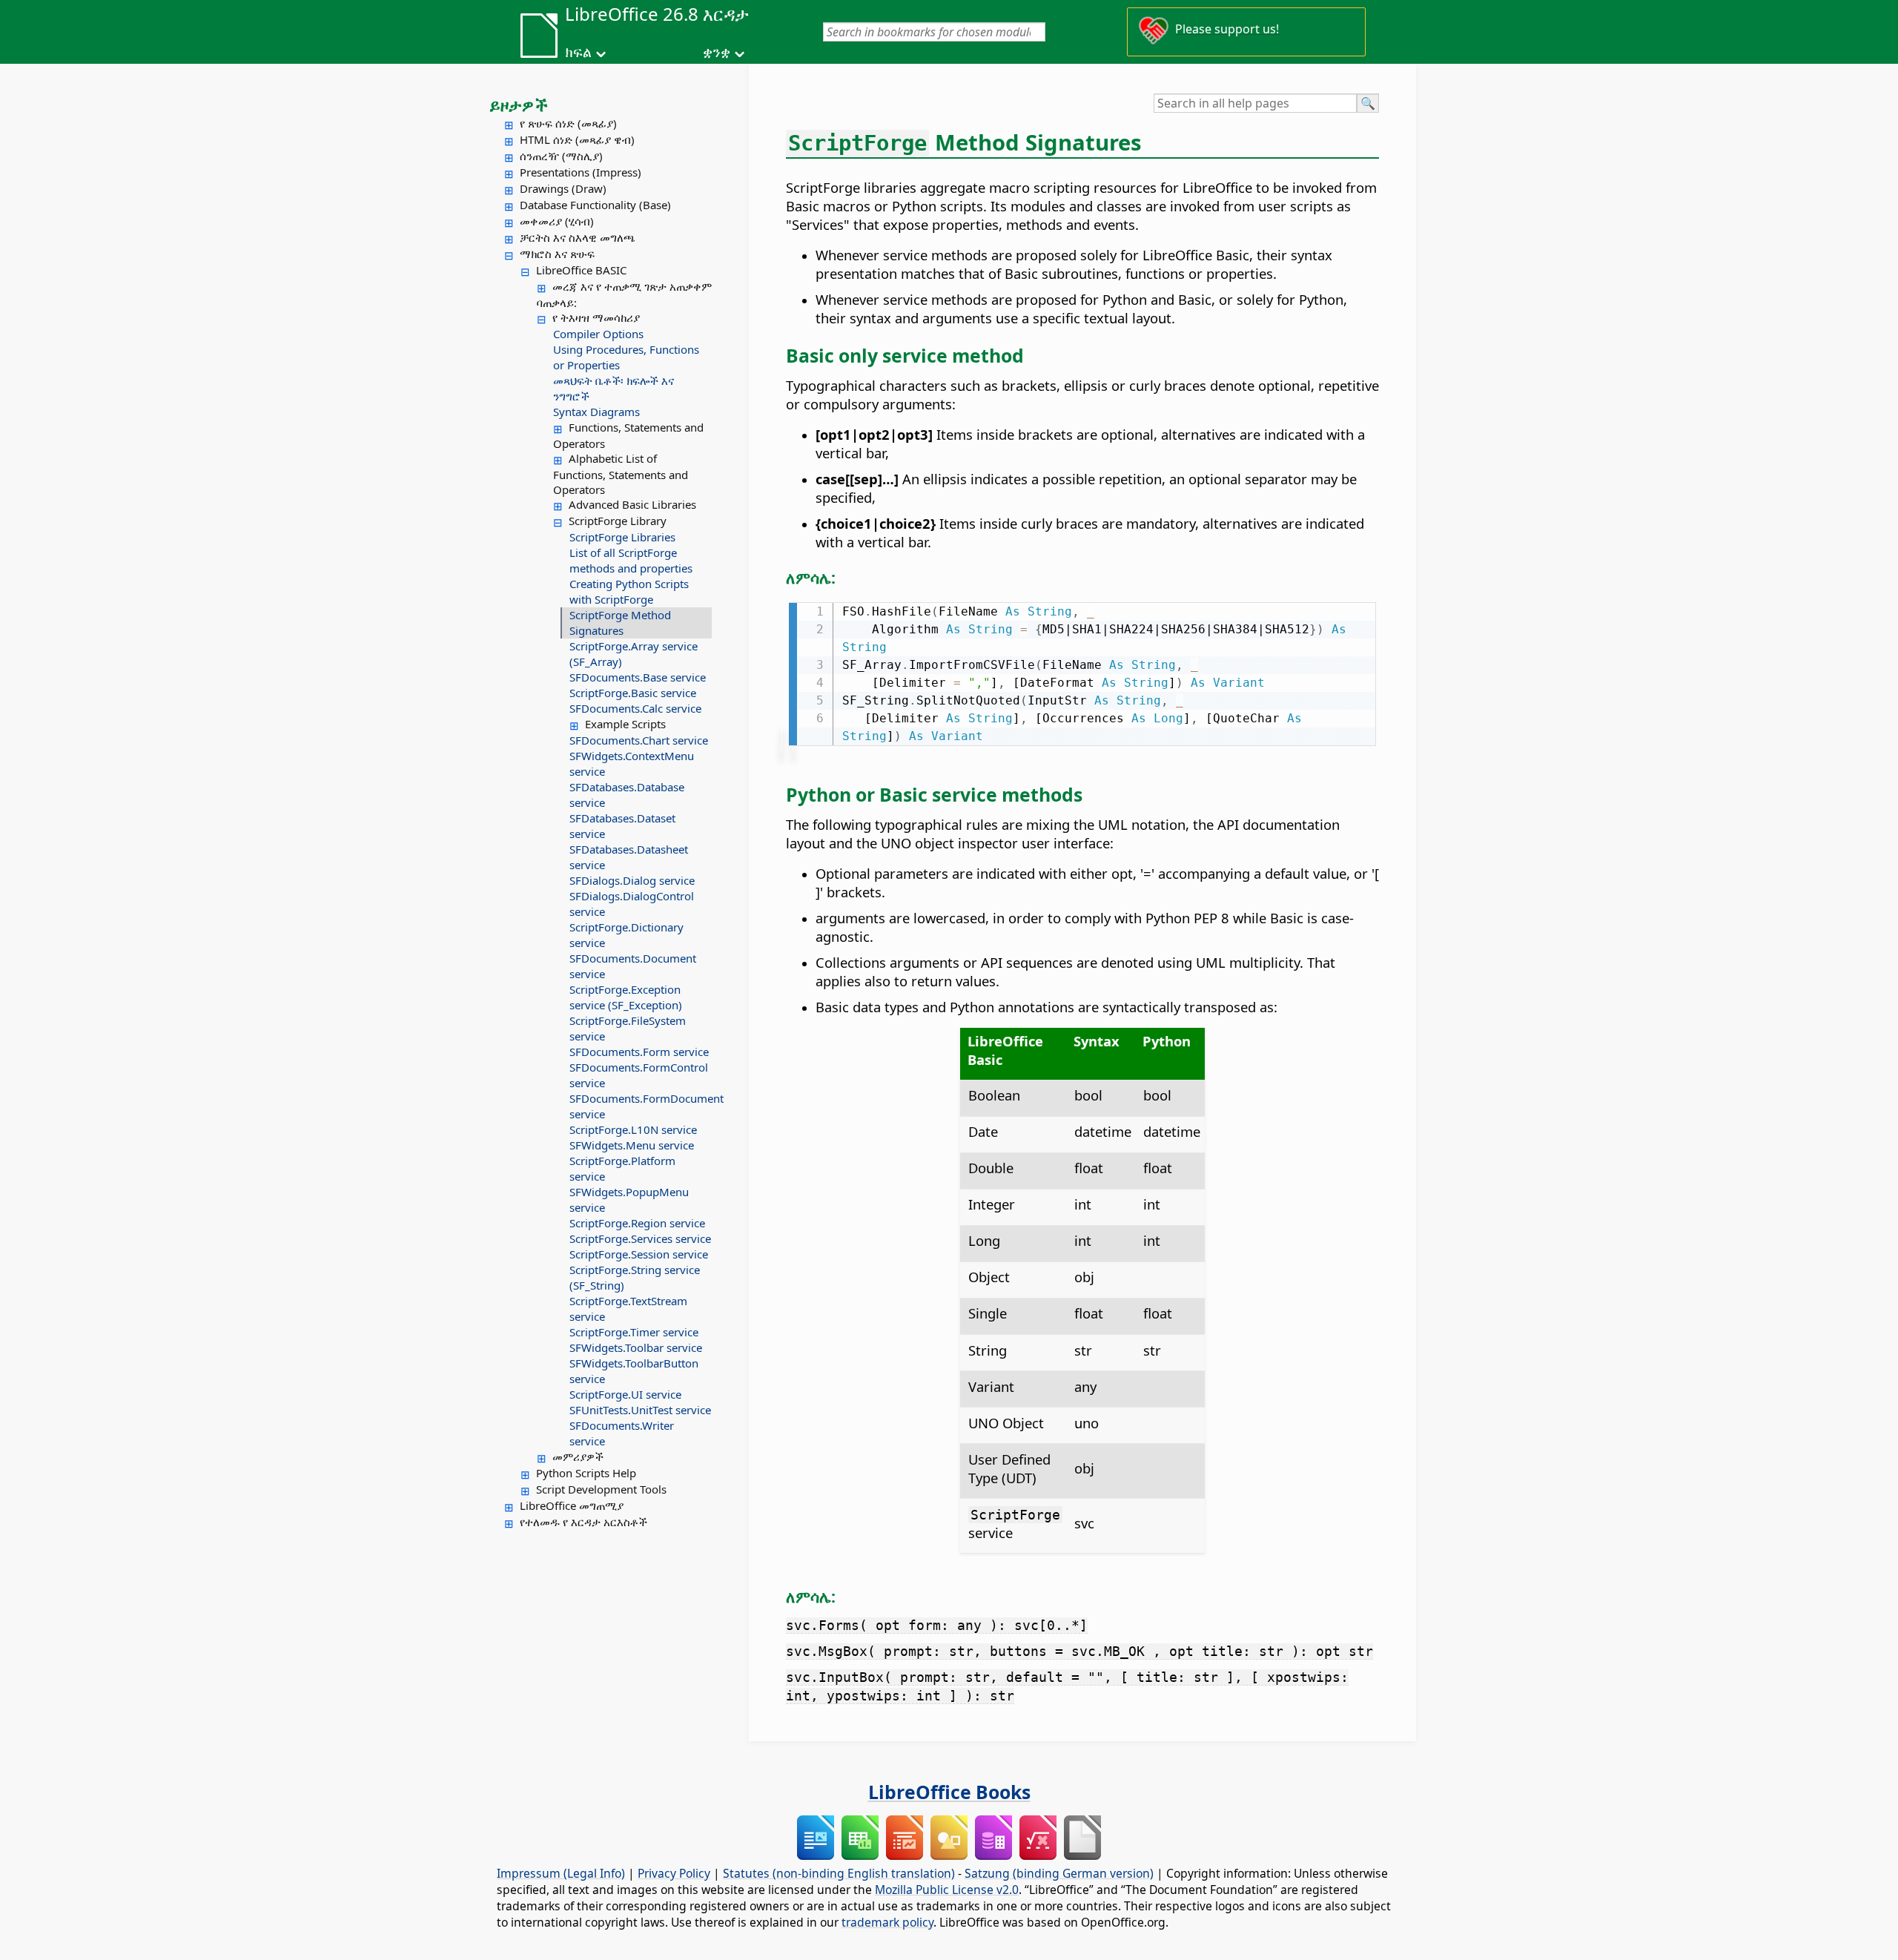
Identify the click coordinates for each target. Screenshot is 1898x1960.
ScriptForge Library (618, 521)
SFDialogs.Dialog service (632, 880)
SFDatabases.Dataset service (622, 826)
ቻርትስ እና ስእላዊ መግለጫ (578, 237)
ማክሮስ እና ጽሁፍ (557, 254)
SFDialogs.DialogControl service (632, 904)
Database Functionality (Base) (595, 205)
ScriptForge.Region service (637, 1223)
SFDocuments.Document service (633, 966)
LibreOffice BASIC (581, 270)
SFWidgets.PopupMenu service (629, 1200)
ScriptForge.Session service (639, 1254)
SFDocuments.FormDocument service (641, 1106)
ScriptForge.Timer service (634, 1332)
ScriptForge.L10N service (633, 1129)
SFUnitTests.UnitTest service (640, 1410)
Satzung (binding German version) (1059, 1873)
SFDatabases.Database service (627, 795)
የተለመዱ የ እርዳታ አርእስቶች (583, 1522)
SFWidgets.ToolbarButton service (634, 1371)
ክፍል (578, 52)
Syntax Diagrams (596, 412)
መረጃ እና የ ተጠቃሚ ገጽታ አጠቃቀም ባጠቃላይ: (624, 294)
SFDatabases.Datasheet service (629, 857)
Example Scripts (625, 724)
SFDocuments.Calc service (635, 708)
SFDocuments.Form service (639, 1052)
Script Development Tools (601, 1489)
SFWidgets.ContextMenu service (632, 763)
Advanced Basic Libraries (632, 504)
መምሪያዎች (578, 1456)
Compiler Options (598, 334)
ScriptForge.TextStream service (628, 1309)
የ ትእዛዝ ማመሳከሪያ (596, 317)
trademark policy (887, 1922)
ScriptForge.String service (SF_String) (635, 1277)
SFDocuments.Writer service (622, 1433)
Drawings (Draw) (563, 188)
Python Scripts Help (586, 1473)
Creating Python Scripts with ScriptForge (629, 591)
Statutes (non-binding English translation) (839, 1873)
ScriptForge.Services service (640, 1238)
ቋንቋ (717, 52)
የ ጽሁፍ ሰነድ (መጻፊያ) (568, 123)
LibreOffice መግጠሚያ (572, 1505)
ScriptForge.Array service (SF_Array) (634, 654)
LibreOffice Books (949, 1792)
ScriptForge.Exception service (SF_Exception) (626, 997)
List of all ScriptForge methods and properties (631, 560)
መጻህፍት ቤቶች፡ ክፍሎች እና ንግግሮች (614, 388)
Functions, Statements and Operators (628, 435)
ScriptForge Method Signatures (620, 623)
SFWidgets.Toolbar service (636, 1347)
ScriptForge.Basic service (633, 693)
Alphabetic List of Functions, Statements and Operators (621, 474)
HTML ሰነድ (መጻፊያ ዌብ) (577, 139)
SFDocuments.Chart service (639, 740)
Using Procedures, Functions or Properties (626, 357)
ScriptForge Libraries (622, 537)
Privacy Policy (674, 1873)
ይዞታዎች (519, 105)
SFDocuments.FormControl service (639, 1075)
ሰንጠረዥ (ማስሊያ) (561, 156)
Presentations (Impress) (581, 172)
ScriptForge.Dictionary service (626, 935)
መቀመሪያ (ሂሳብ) (557, 221)
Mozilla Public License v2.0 (947, 1890)
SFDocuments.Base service (638, 677)
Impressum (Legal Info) (561, 1873)
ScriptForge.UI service (625, 1394)
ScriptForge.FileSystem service (628, 1028)
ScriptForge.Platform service (622, 1168)
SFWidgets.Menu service (632, 1145)
